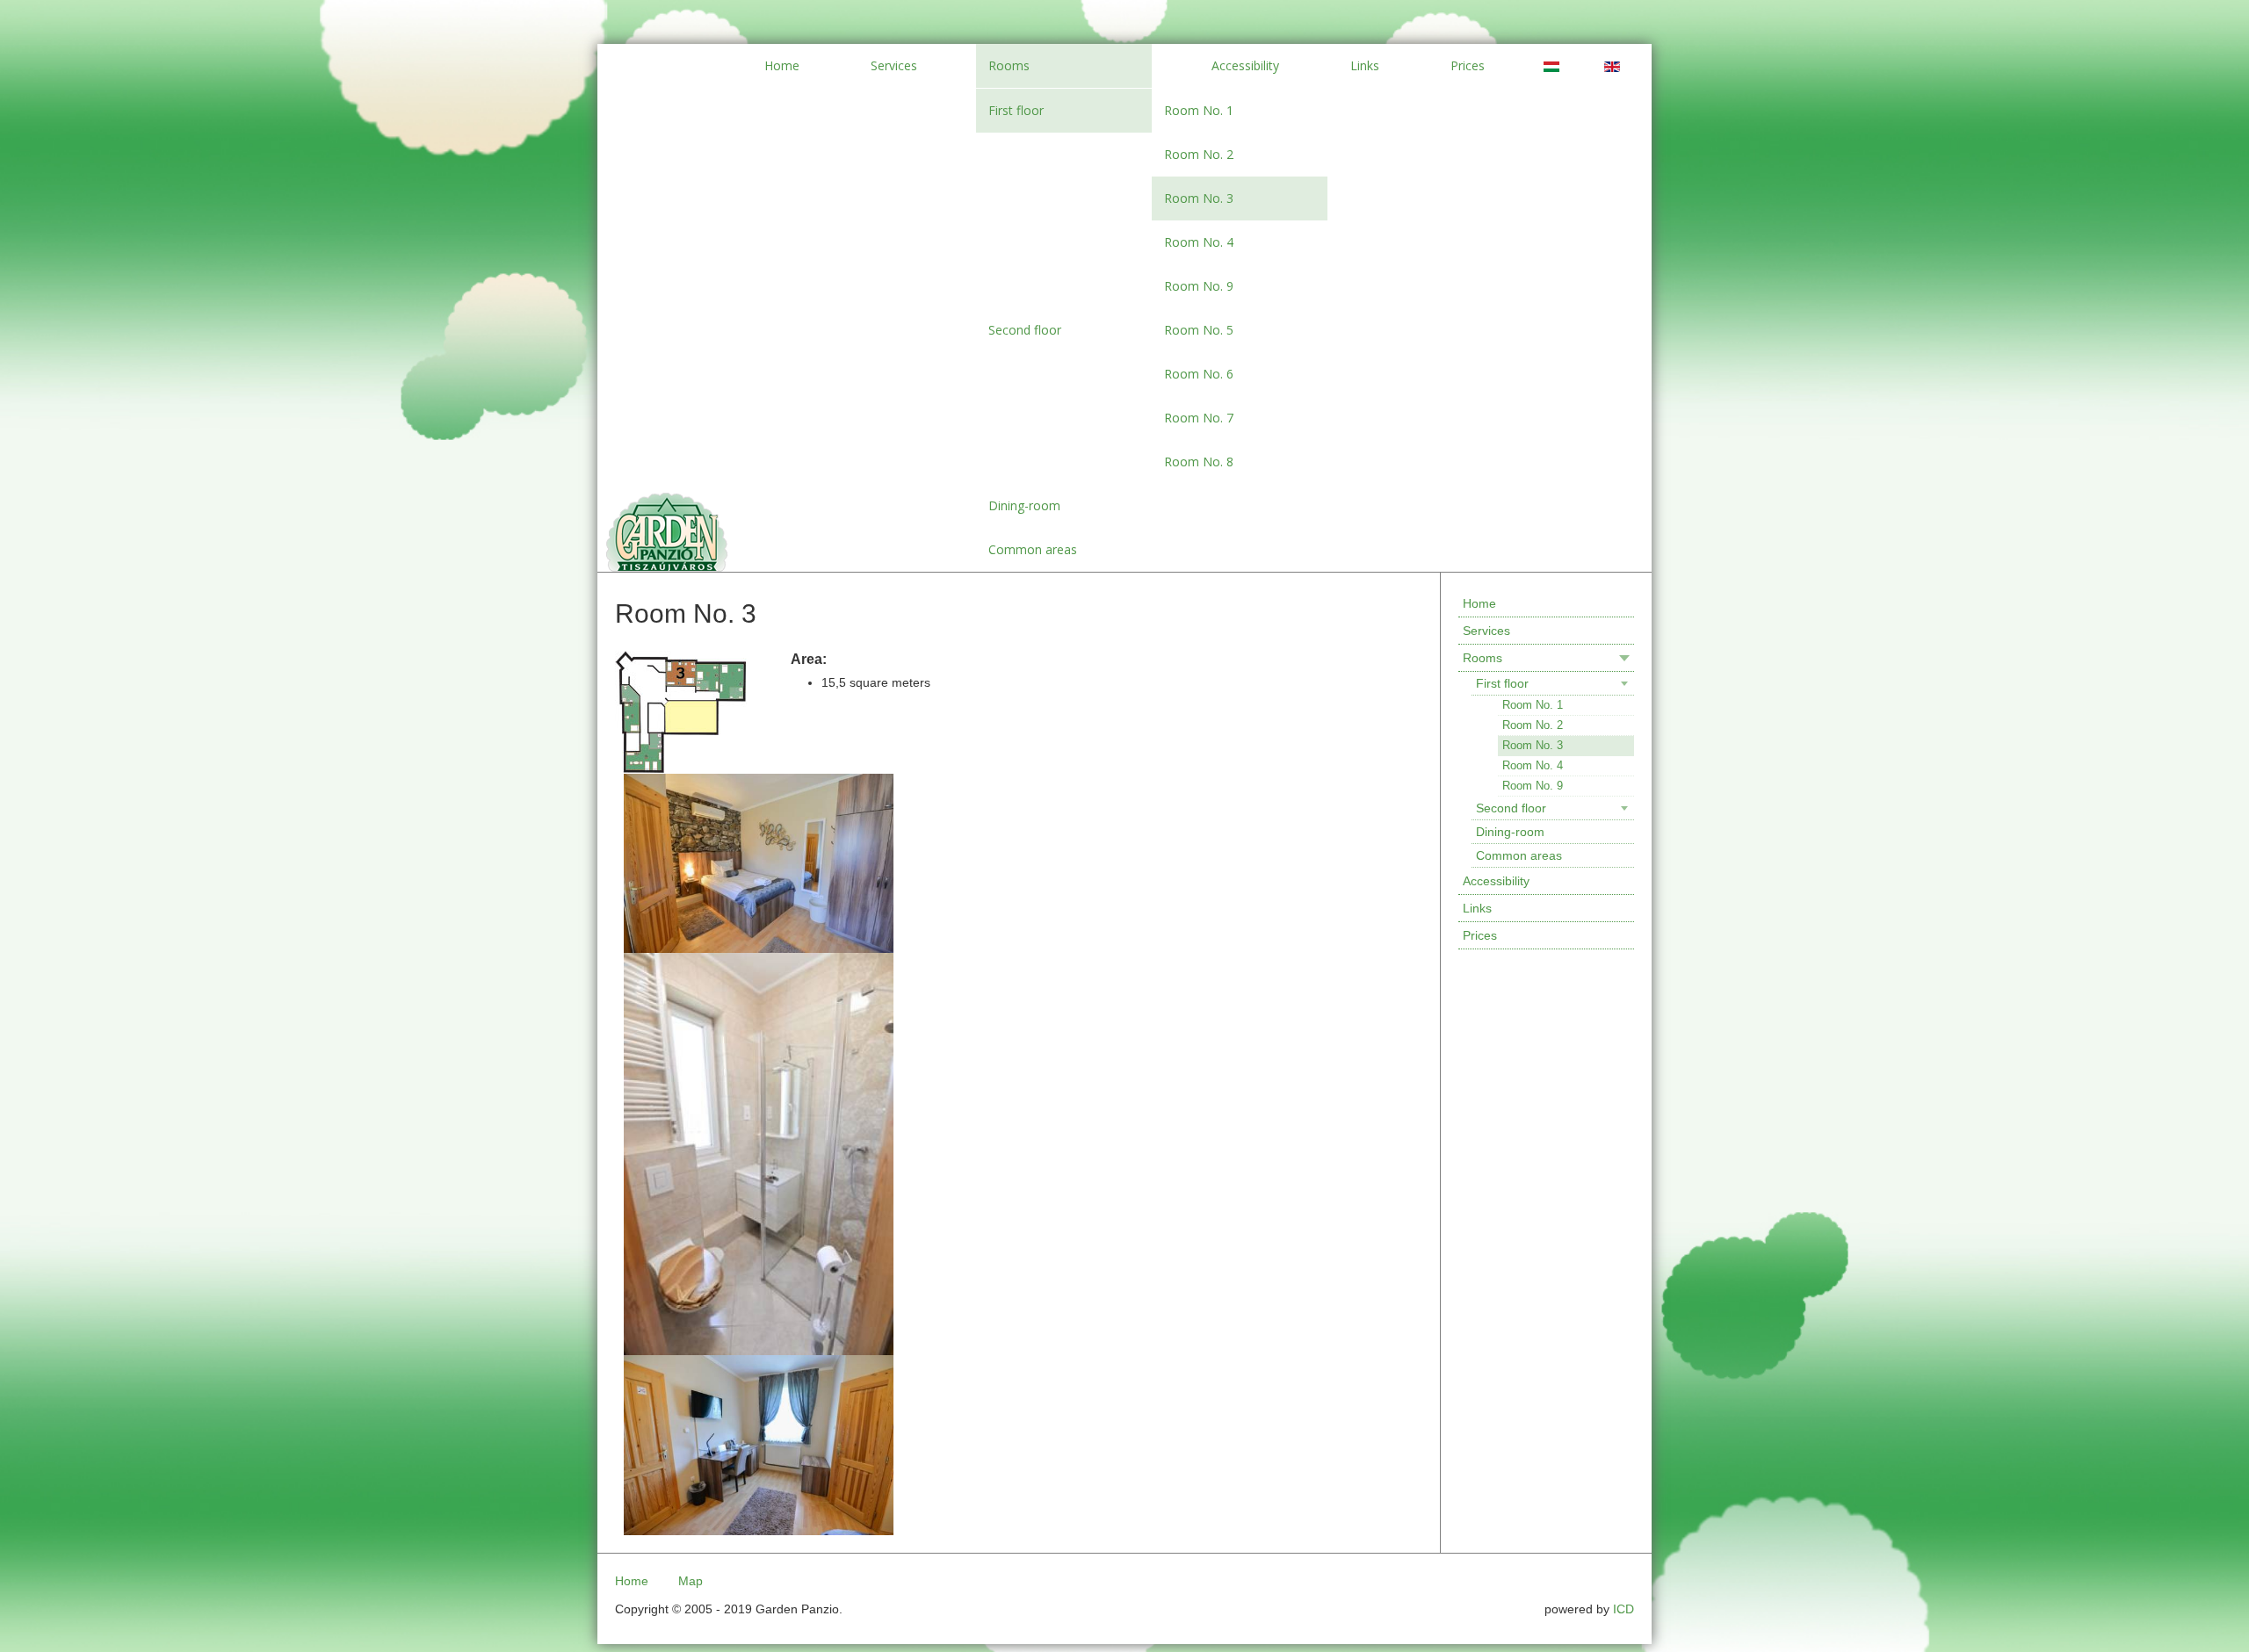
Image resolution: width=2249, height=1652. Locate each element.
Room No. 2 (1533, 725)
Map (691, 1581)
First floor (1502, 683)
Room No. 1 (1533, 705)
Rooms (1482, 658)
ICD (1623, 1609)
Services (1486, 631)
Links (1477, 908)
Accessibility (1496, 881)
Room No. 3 (1533, 745)
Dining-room (1510, 832)
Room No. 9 (1533, 786)
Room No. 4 (1533, 765)
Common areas (1519, 855)
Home (1479, 603)
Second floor (1511, 808)
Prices (1480, 935)
